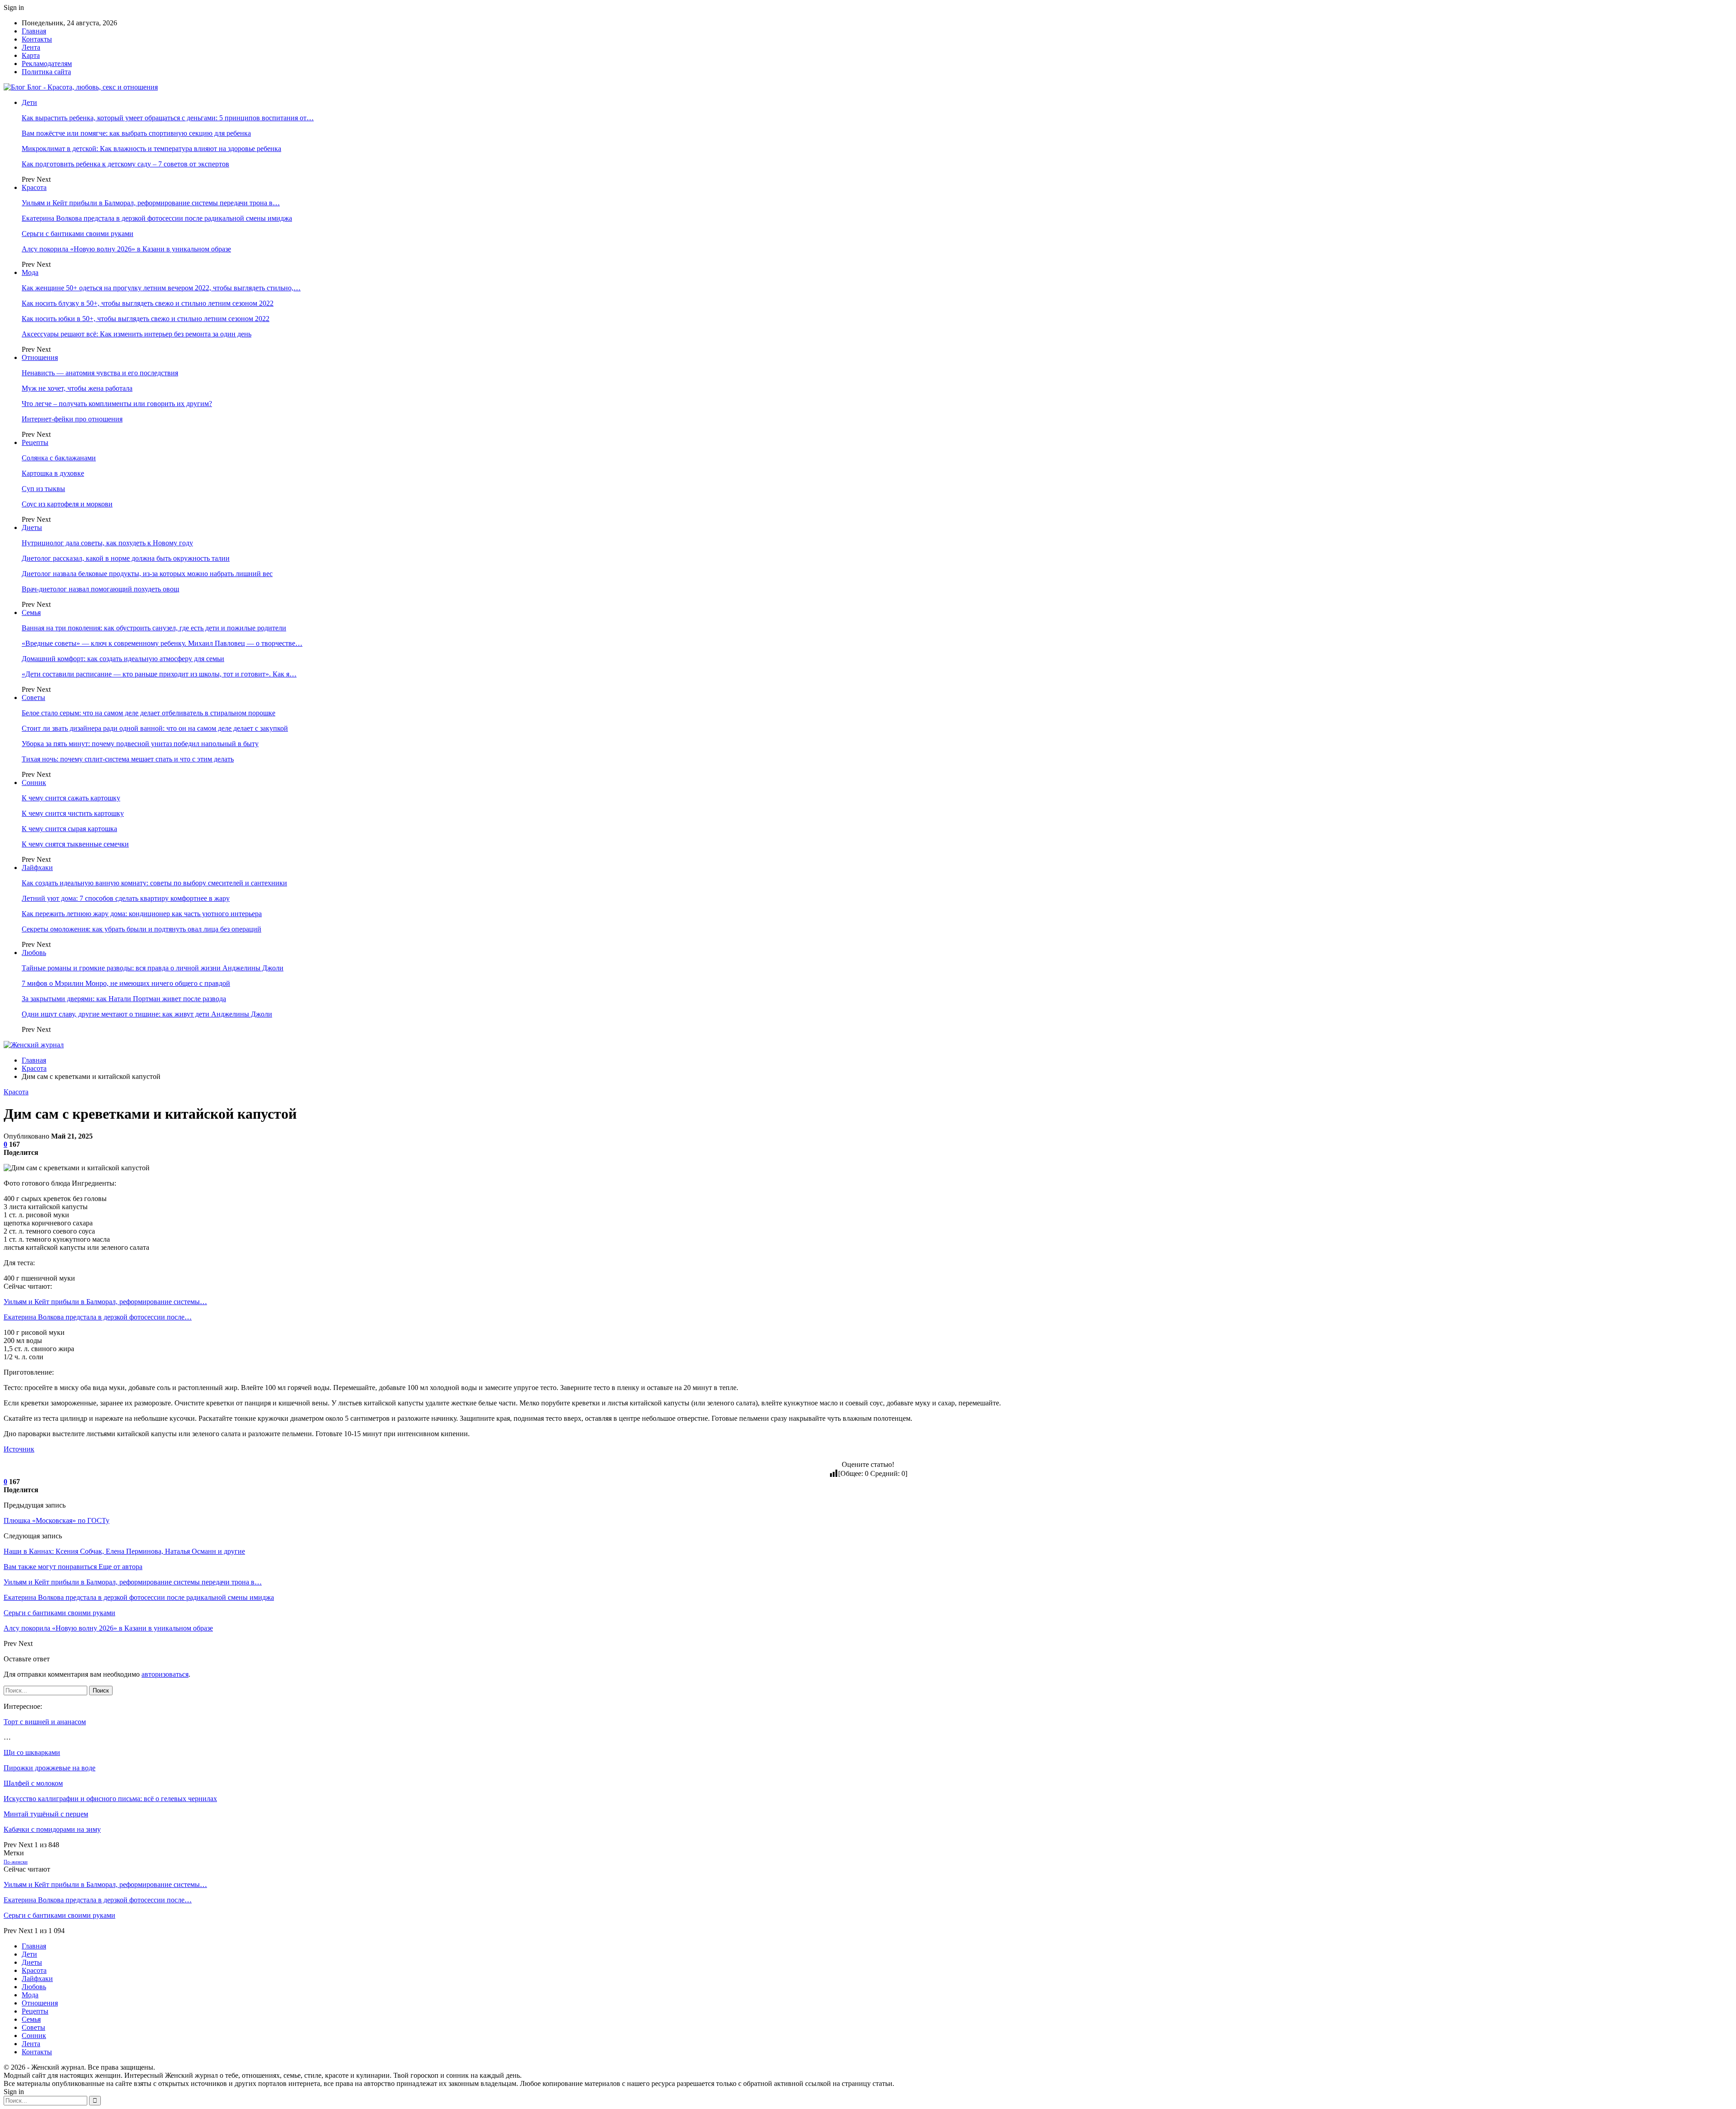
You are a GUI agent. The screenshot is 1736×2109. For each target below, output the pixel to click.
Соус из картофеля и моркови (67, 504)
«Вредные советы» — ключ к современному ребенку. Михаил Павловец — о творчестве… (162, 643)
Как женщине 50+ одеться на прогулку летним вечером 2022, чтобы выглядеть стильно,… (161, 288)
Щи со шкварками (32, 1752)
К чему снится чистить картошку (73, 813)
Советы (33, 697)
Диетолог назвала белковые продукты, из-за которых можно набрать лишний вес (147, 574)
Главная (34, 31)
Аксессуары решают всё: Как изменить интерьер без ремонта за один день (137, 334)
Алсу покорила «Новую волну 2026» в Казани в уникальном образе (126, 249)
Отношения (40, 357)
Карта (31, 55)
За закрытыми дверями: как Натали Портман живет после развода (124, 999)
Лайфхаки (37, 868)
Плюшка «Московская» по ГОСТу (57, 1520)
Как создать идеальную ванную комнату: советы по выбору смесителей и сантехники (154, 883)
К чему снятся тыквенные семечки (75, 844)
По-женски (16, 1862)
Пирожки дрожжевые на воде (50, 1768)
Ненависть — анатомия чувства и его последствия (100, 373)
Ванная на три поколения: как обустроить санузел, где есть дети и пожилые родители (154, 628)
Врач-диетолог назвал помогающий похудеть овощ (100, 589)
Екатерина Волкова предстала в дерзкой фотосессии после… (98, 1317)
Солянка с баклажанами (59, 458)
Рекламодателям (47, 64)
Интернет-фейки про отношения (72, 419)
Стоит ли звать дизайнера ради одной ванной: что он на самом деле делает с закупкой (155, 728)
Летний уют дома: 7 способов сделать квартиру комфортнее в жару (126, 898)
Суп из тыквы (43, 489)
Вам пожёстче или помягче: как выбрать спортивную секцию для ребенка (136, 133)
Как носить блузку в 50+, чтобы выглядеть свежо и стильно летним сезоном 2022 (148, 303)
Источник (19, 1449)
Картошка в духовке (53, 473)
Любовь (34, 953)
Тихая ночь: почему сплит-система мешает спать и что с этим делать (128, 759)
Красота (34, 187)
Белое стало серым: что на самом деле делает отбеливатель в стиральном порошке (149, 713)
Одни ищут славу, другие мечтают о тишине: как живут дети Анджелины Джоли (147, 1014)
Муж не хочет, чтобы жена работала (77, 388)
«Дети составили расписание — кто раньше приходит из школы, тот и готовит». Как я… (159, 674)
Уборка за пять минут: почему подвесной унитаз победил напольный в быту (140, 744)
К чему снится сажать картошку (71, 798)
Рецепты (35, 442)
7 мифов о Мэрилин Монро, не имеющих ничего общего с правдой (126, 983)
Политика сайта (46, 72)
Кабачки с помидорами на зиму (52, 1829)
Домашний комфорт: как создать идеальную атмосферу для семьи (123, 659)
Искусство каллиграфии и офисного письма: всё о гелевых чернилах (110, 1799)
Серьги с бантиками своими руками (78, 234)
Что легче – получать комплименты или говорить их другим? (117, 404)
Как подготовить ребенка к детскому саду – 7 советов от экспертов (125, 164)
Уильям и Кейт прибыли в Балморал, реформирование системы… (105, 1302)
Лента (31, 47)
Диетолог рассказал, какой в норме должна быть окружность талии (126, 558)
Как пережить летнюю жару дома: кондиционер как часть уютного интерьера (142, 914)
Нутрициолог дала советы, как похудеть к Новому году (107, 543)
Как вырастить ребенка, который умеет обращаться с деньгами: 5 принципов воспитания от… (168, 118)
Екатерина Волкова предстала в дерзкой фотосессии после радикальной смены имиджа (157, 218)
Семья (31, 612)
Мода (30, 272)
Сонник (34, 783)
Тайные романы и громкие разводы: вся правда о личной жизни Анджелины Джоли (153, 968)
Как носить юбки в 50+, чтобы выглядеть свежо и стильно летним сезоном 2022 (146, 319)
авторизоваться (165, 1674)
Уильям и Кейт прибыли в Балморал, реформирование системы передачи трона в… (151, 203)
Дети (29, 102)
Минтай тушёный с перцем (46, 1814)
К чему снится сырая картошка (69, 829)
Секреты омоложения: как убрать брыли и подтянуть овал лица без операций (142, 929)
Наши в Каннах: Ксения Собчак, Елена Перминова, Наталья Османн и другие (124, 1551)
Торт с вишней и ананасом (45, 1722)
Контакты (37, 39)
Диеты (32, 527)
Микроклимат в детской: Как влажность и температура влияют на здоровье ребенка (151, 149)
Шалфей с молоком (33, 1783)
